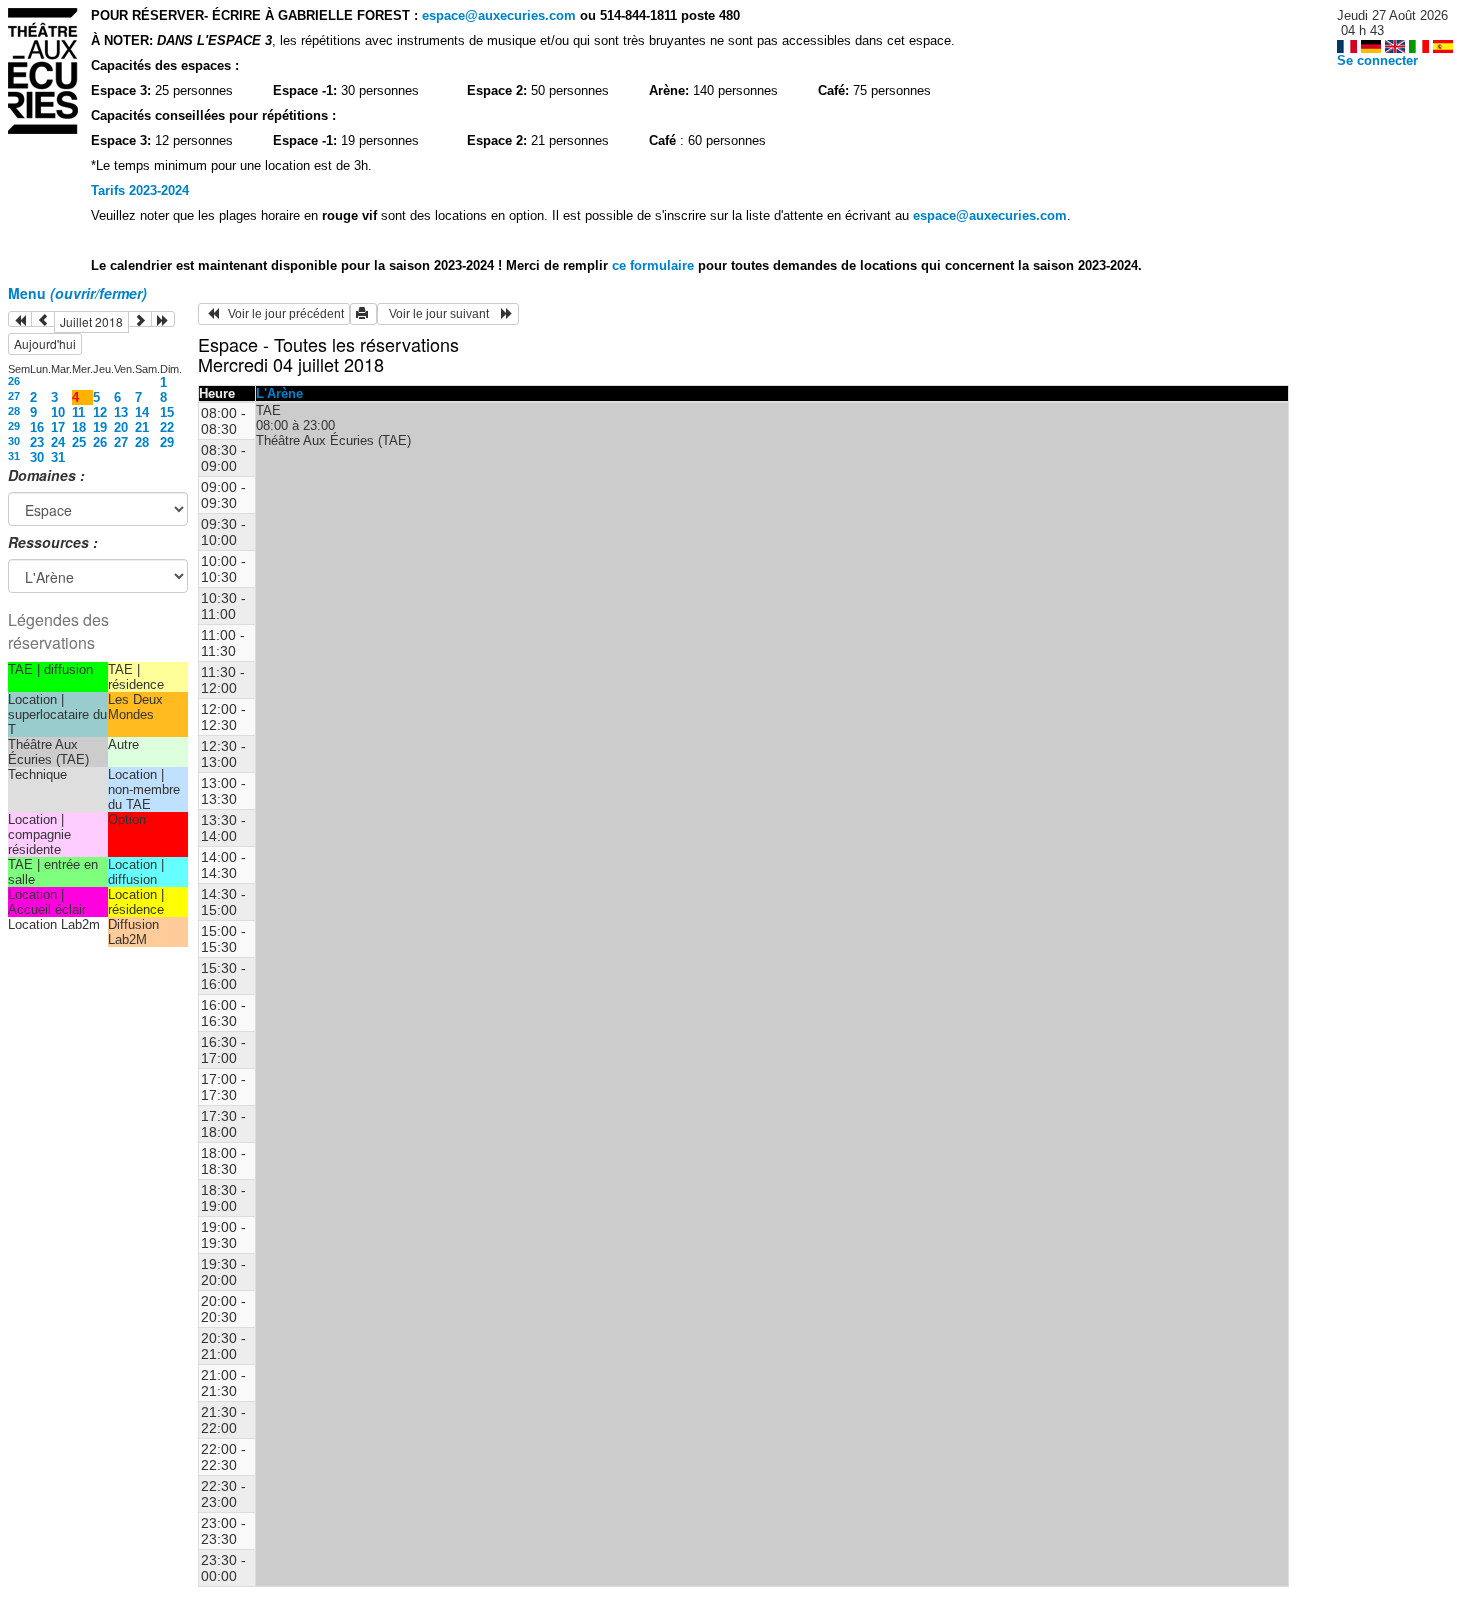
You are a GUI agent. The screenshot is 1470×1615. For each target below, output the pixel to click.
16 (37, 427)
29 (14, 426)
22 (167, 427)
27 (14, 396)
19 (100, 427)
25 (79, 442)
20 (121, 427)
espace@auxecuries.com (499, 15)
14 (142, 412)
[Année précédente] (20, 319)
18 (79, 427)
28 (14, 411)
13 (121, 412)
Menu (77, 293)
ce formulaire (655, 265)
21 (142, 427)
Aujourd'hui (45, 343)
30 (14, 441)
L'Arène (279, 393)
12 (100, 412)
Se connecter (1377, 60)
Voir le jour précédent (281, 314)
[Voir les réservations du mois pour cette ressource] (43, 319)
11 (78, 412)
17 (58, 427)
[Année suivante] (163, 319)
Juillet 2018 (91, 321)
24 (58, 442)
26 (14, 381)
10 (58, 412)
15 (167, 412)
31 (14, 456)
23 (37, 442)
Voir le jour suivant (442, 314)
